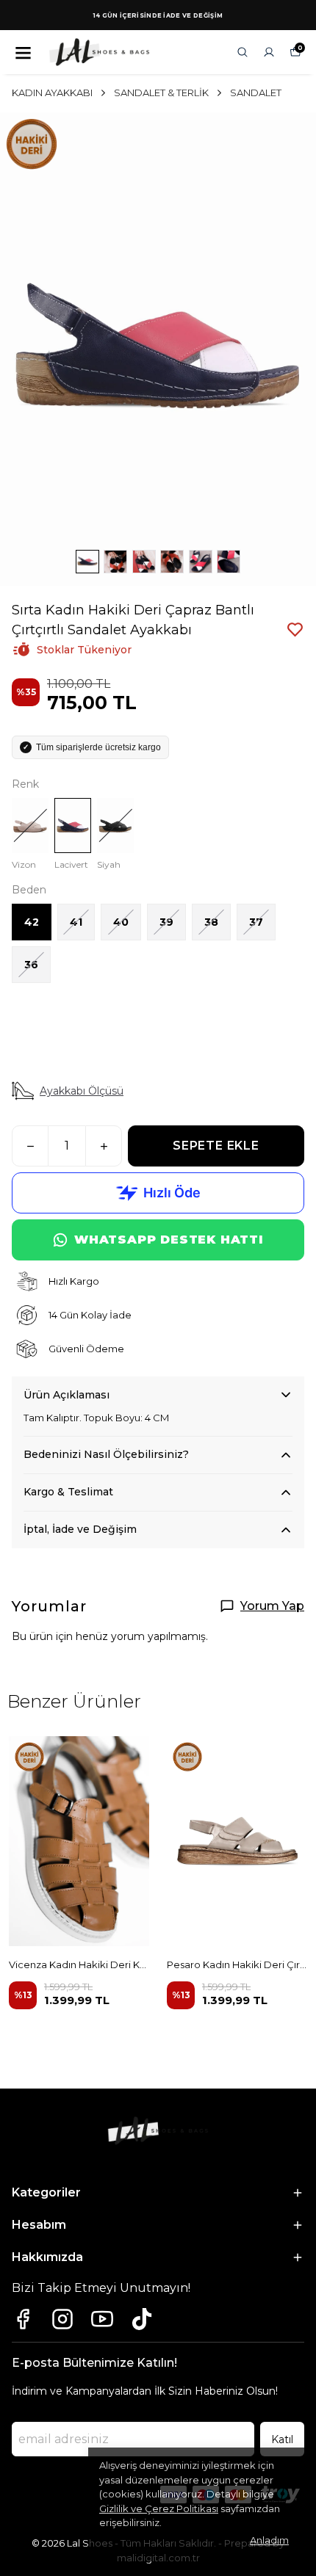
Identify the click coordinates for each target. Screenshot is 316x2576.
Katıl (282, 2439)
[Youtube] (102, 2319)
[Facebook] (23, 2319)
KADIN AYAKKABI (52, 92)
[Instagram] (62, 2319)
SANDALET (256, 92)
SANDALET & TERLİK (161, 92)
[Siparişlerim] (269, 52)
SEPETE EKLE (216, 1146)
